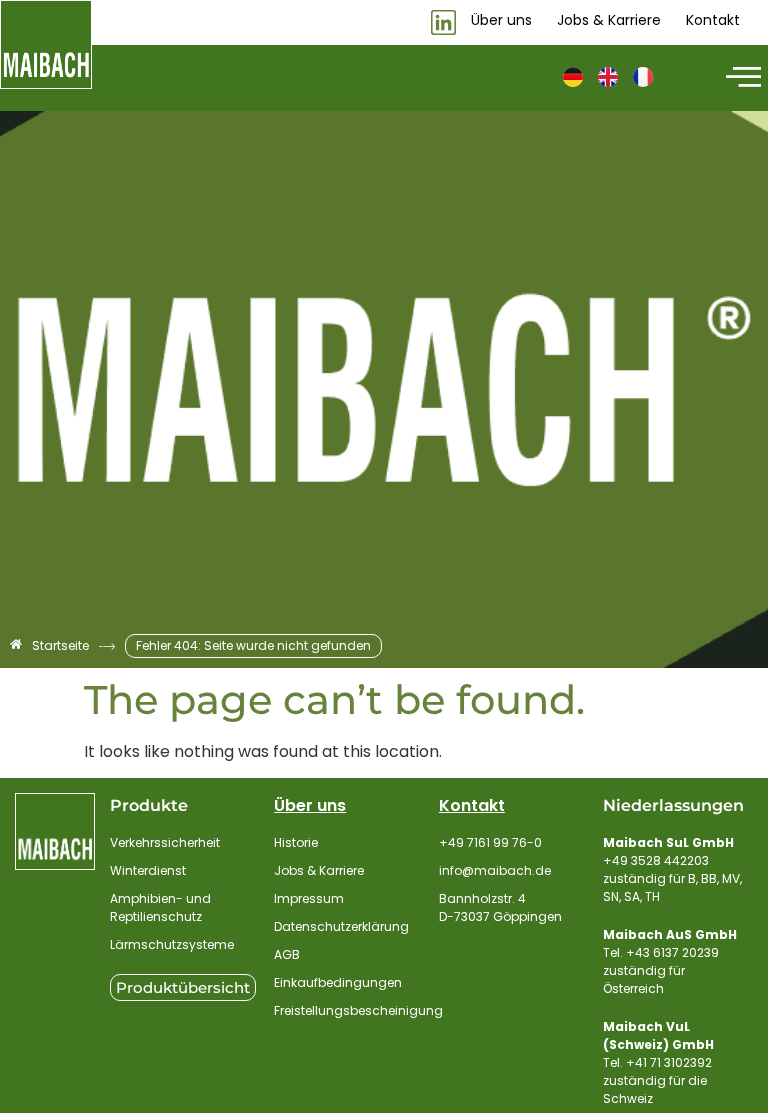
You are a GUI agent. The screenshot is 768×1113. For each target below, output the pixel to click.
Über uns (310, 805)
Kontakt (472, 805)
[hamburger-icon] (740, 78)
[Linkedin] (443, 22)
